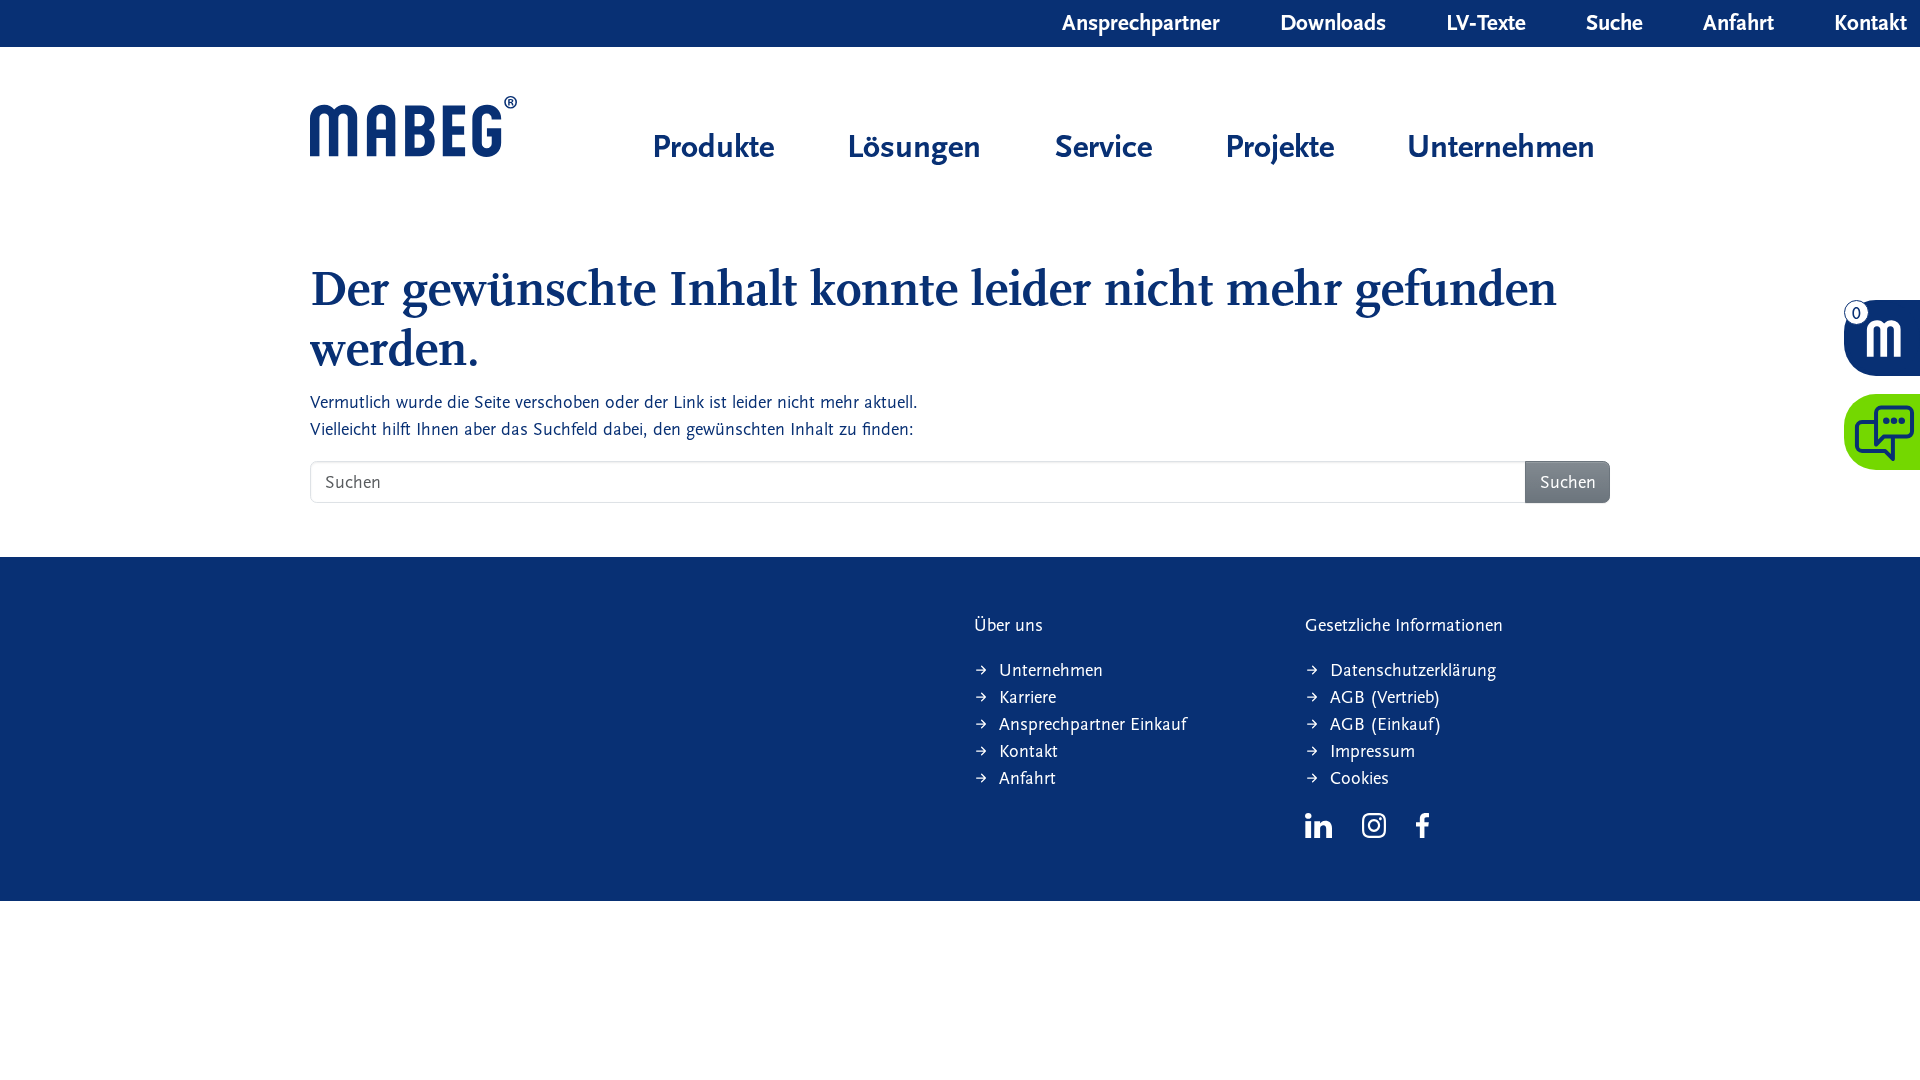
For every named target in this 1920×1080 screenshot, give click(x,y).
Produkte (713, 146)
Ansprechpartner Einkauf (1092, 724)
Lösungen (914, 146)
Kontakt (1870, 22)
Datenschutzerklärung (1413, 670)
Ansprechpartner (1141, 22)
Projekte (1279, 146)
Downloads (1333, 22)
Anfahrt (1738, 22)
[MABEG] (413, 128)
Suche (1614, 22)
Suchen (1568, 482)
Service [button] (1103, 146)
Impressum (1372, 751)
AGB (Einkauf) (1386, 724)
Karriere (1027, 697)
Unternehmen (1501, 146)
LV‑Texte (1486, 22)
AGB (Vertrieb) (1385, 697)
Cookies (1359, 778)
